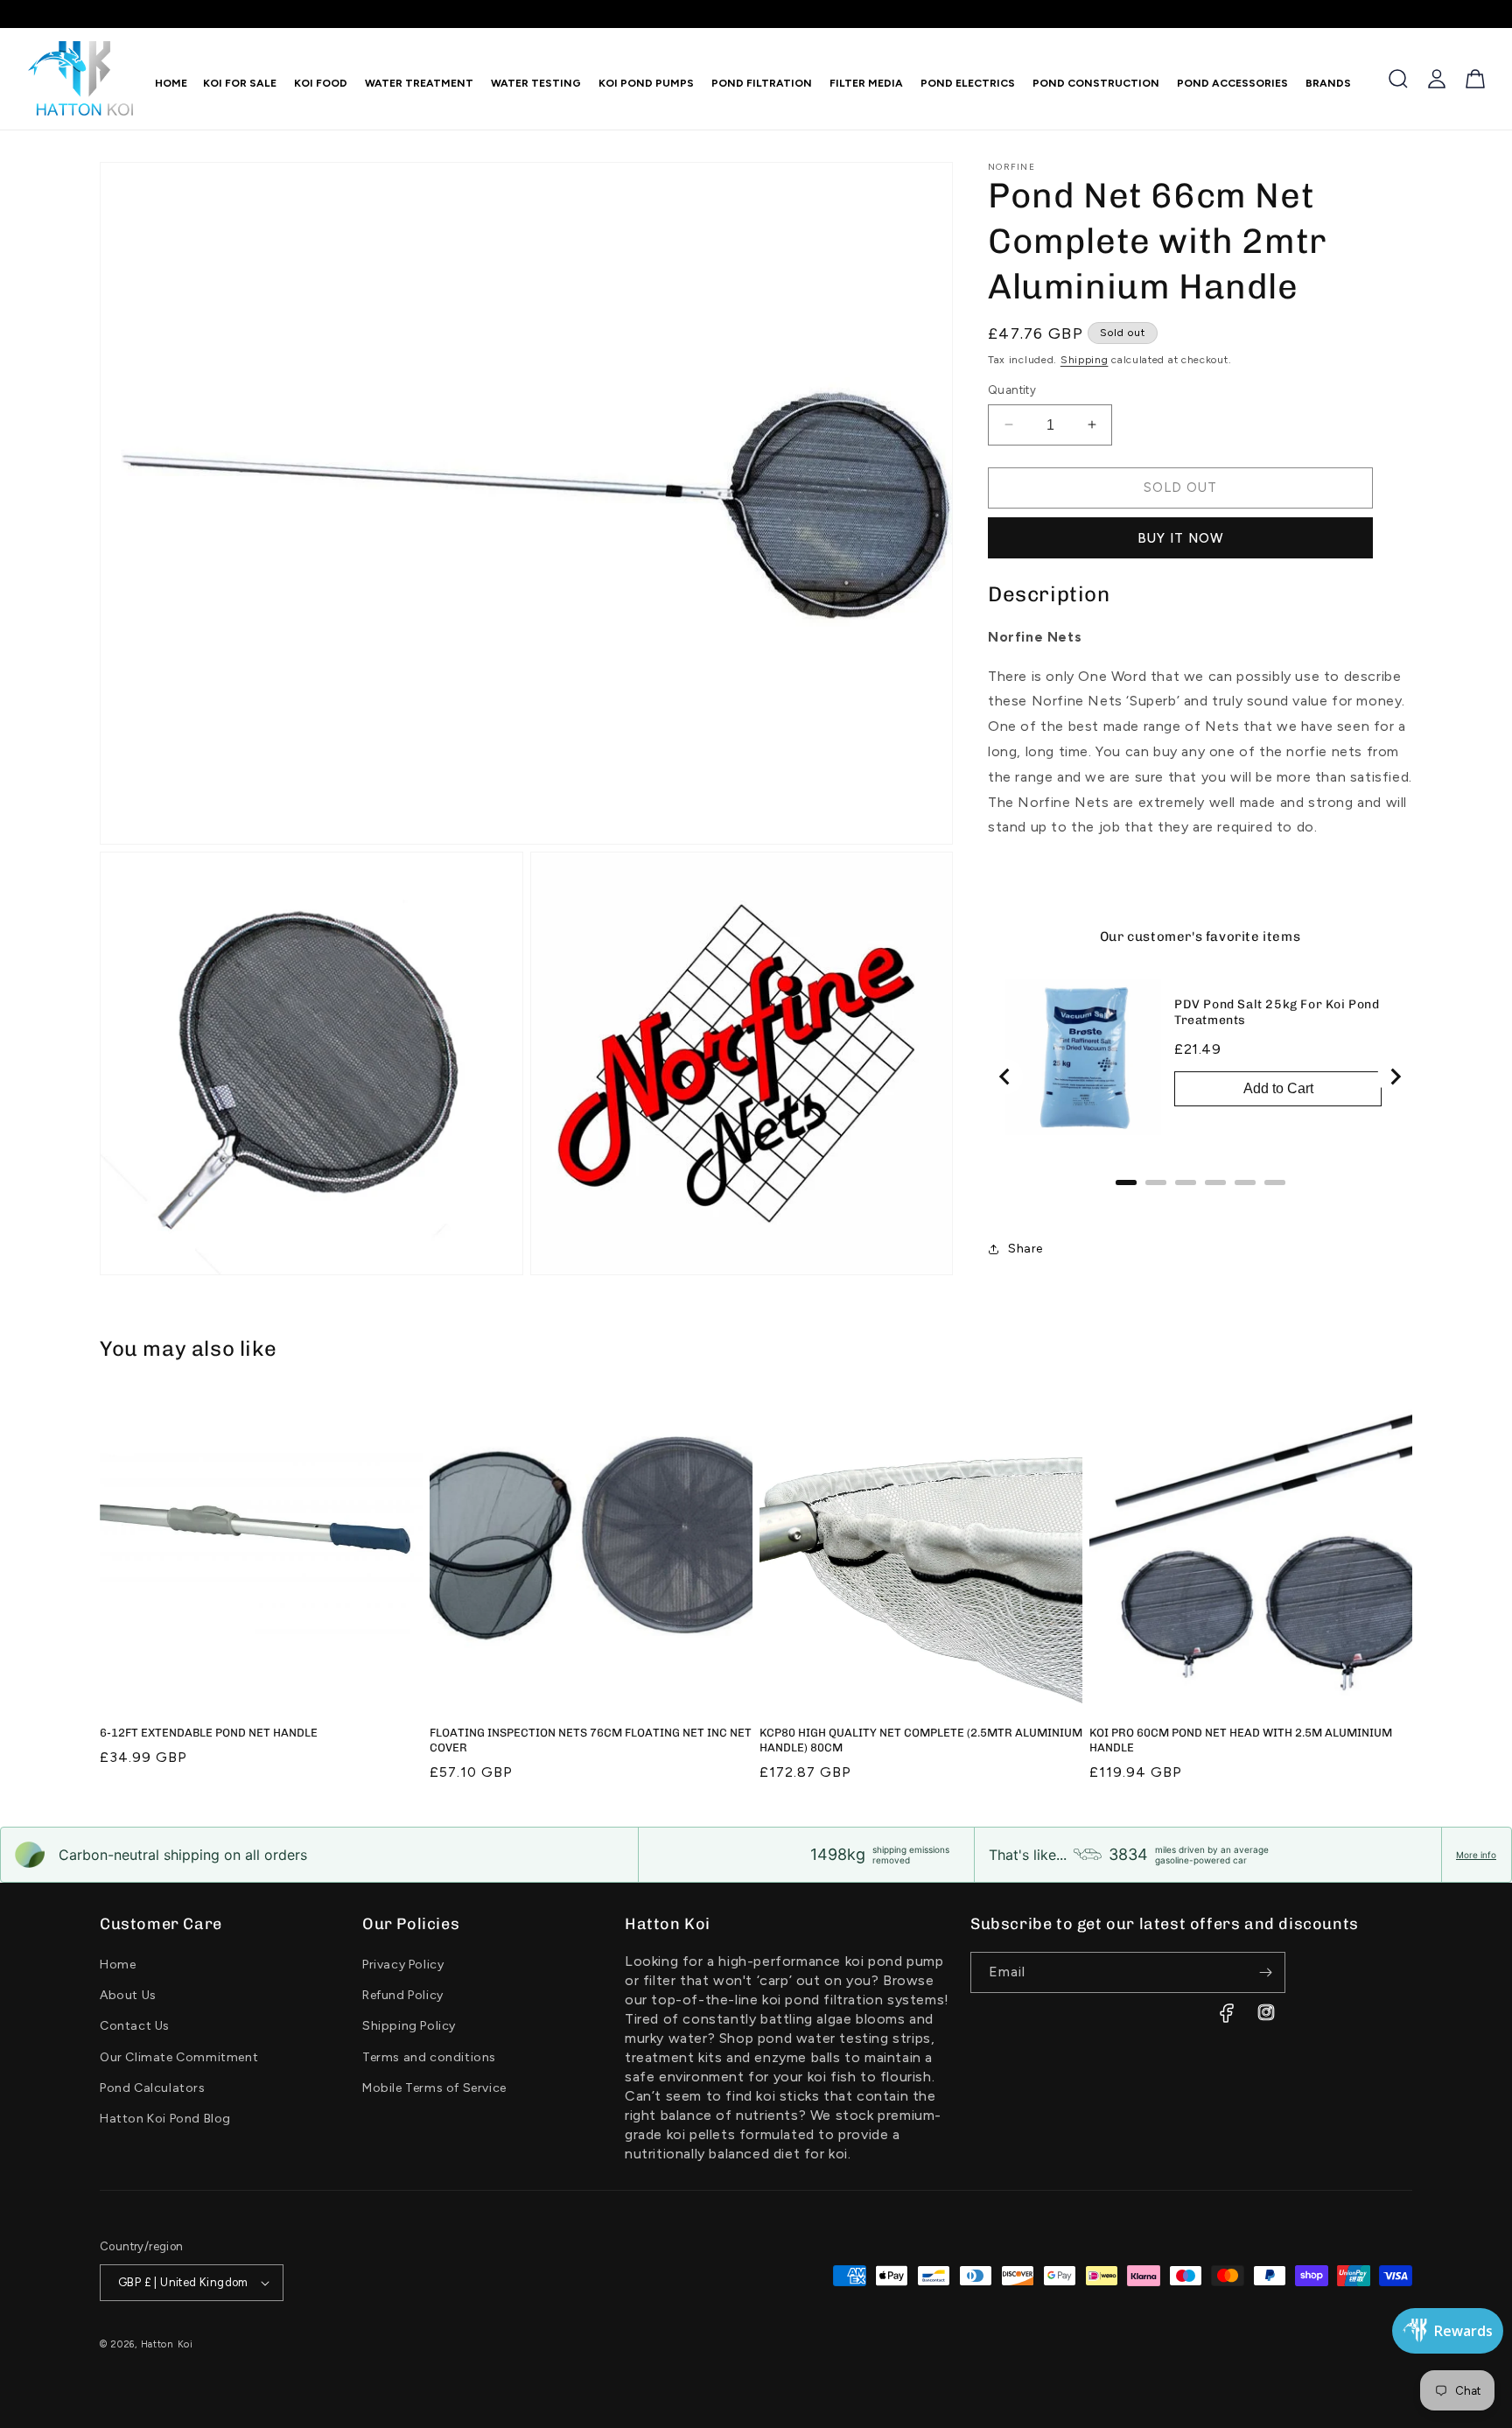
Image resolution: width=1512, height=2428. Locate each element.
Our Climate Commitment (179, 2057)
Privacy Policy (403, 1965)
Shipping (1085, 360)
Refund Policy (403, 1995)
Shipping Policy (409, 2026)
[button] (317, 83)
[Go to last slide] (1005, 1077)
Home (118, 1965)
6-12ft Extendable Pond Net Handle (209, 1733)
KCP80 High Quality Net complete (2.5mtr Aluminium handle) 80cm (921, 1740)
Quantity (1012, 390)
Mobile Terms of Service (434, 2088)
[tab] (1126, 1182)
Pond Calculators (153, 2088)
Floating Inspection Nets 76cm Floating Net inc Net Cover (591, 1740)
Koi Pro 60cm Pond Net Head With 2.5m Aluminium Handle (1241, 1740)
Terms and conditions (429, 2057)
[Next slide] (1395, 1077)
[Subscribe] (1265, 1972)
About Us (128, 1995)
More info (1476, 1855)
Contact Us (135, 2026)
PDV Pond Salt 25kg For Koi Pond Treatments (1277, 1012)
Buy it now (1181, 538)
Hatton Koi (167, 2344)
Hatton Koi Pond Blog (165, 2119)
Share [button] (1025, 1249)
